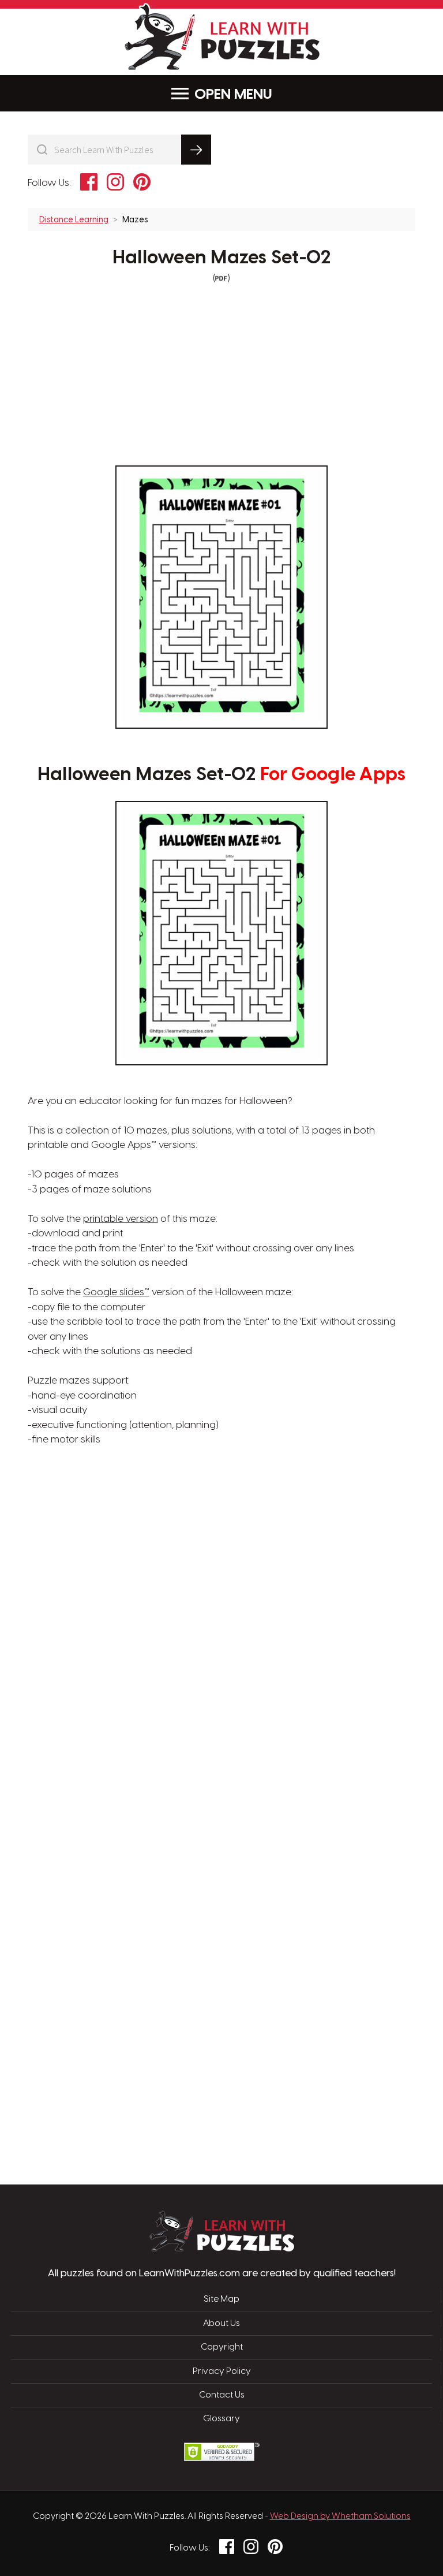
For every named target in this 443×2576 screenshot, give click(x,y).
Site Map (221, 2299)
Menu (253, 95)
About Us (221, 2324)
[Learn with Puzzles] (222, 2249)
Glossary (221, 2419)
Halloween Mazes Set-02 (222, 258)
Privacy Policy (222, 2372)
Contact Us (222, 2395)
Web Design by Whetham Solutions (340, 2517)
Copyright (222, 2347)
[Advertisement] (167, 1632)
